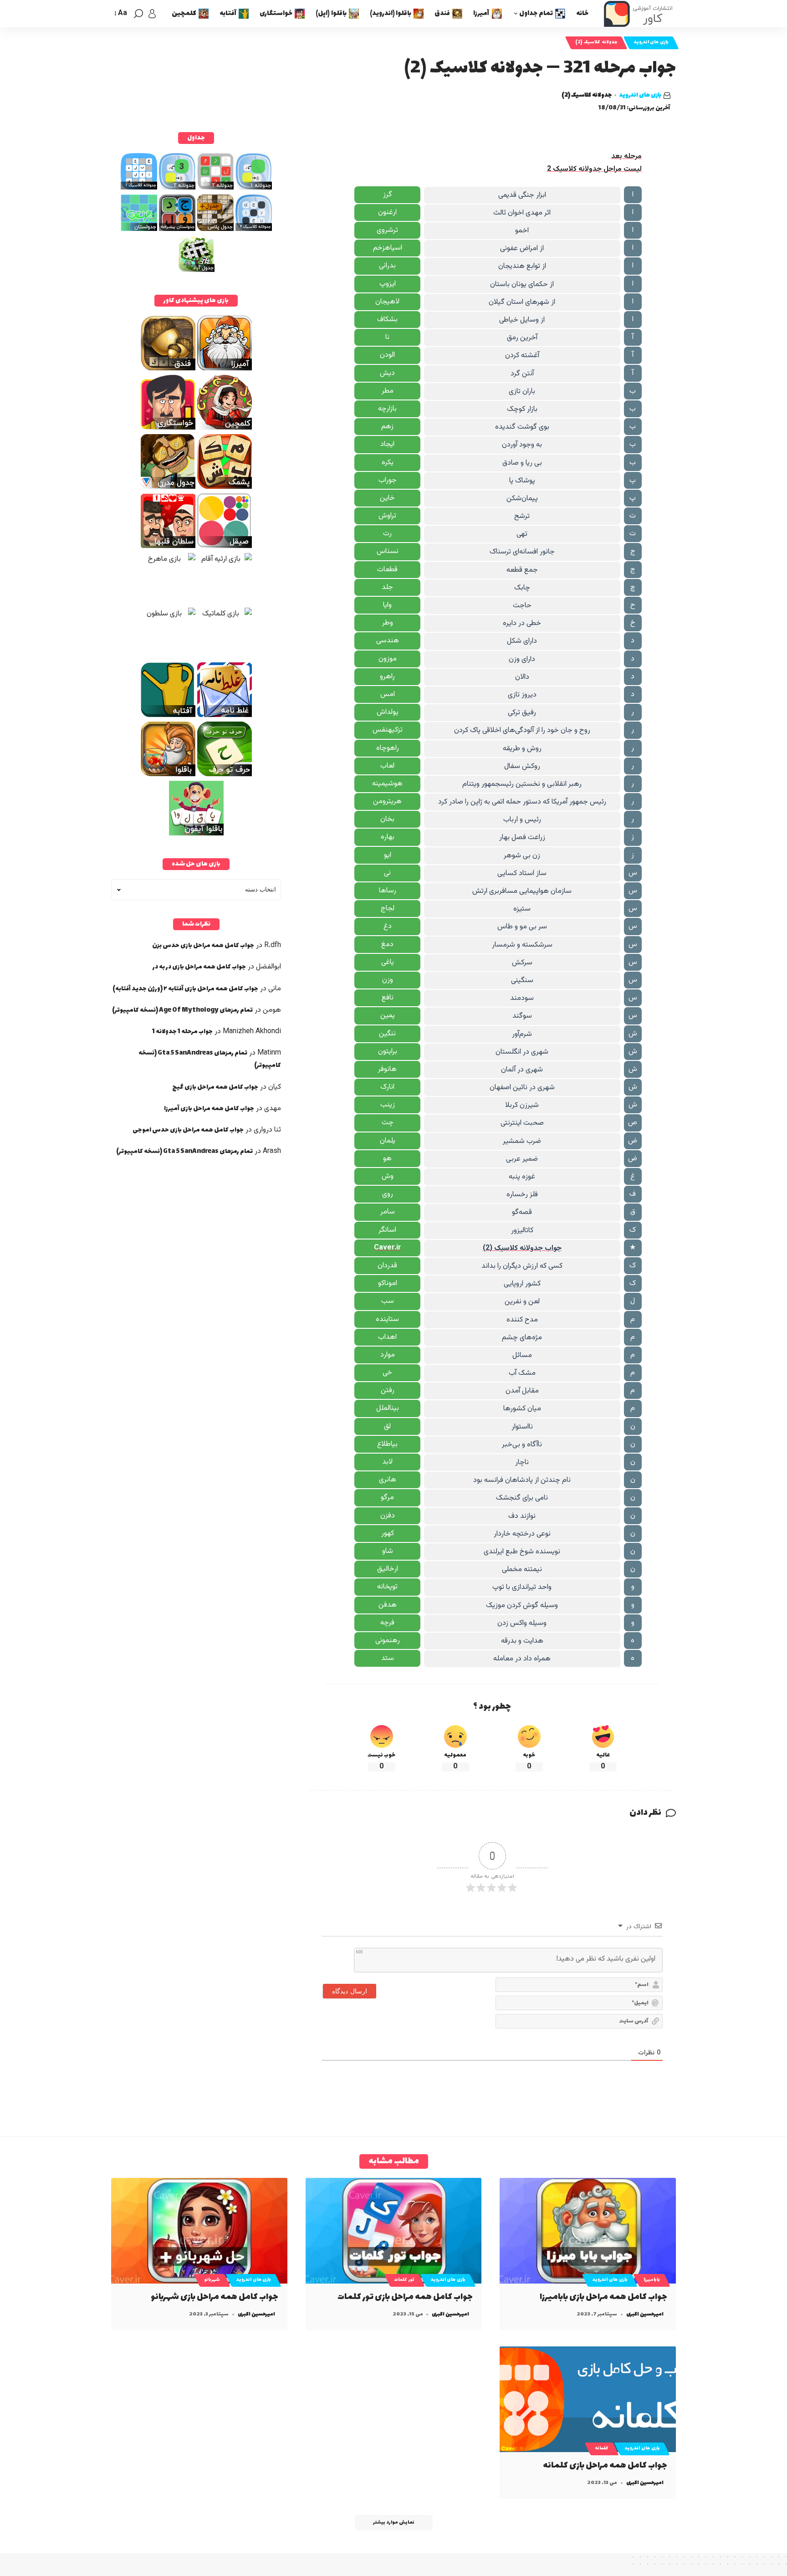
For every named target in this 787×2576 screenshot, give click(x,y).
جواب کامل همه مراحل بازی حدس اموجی (188, 1130)
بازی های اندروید (651, 42)
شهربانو (212, 2280)
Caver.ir (388, 1248)
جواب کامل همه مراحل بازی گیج (215, 1087)
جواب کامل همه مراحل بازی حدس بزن (203, 945)
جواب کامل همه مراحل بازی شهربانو (215, 2297)
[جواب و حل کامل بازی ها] (639, 14)
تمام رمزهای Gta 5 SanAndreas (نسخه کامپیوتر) (184, 1151)
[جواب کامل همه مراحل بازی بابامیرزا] (588, 2231)
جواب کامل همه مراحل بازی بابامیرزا (603, 2297)
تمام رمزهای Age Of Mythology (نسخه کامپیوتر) (182, 1010)
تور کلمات (404, 2280)
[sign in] (152, 14)
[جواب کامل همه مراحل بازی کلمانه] (588, 2399)
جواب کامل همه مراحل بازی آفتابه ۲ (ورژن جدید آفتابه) (185, 989)
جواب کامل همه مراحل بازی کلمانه (605, 2466)
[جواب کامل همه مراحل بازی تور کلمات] (394, 2231)
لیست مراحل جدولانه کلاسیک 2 (594, 169)
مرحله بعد (626, 156)
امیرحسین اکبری (645, 2314)
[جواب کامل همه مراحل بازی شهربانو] (199, 2231)
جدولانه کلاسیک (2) (596, 42)
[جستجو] (138, 14)
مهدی (273, 1109)
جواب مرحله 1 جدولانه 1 (182, 1032)
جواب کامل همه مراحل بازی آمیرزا (209, 1109)
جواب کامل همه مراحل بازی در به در (199, 967)
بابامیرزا (652, 2280)
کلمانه (602, 2448)
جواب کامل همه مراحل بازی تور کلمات (405, 2297)
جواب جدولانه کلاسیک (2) (522, 1248)
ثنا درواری (267, 1130)
